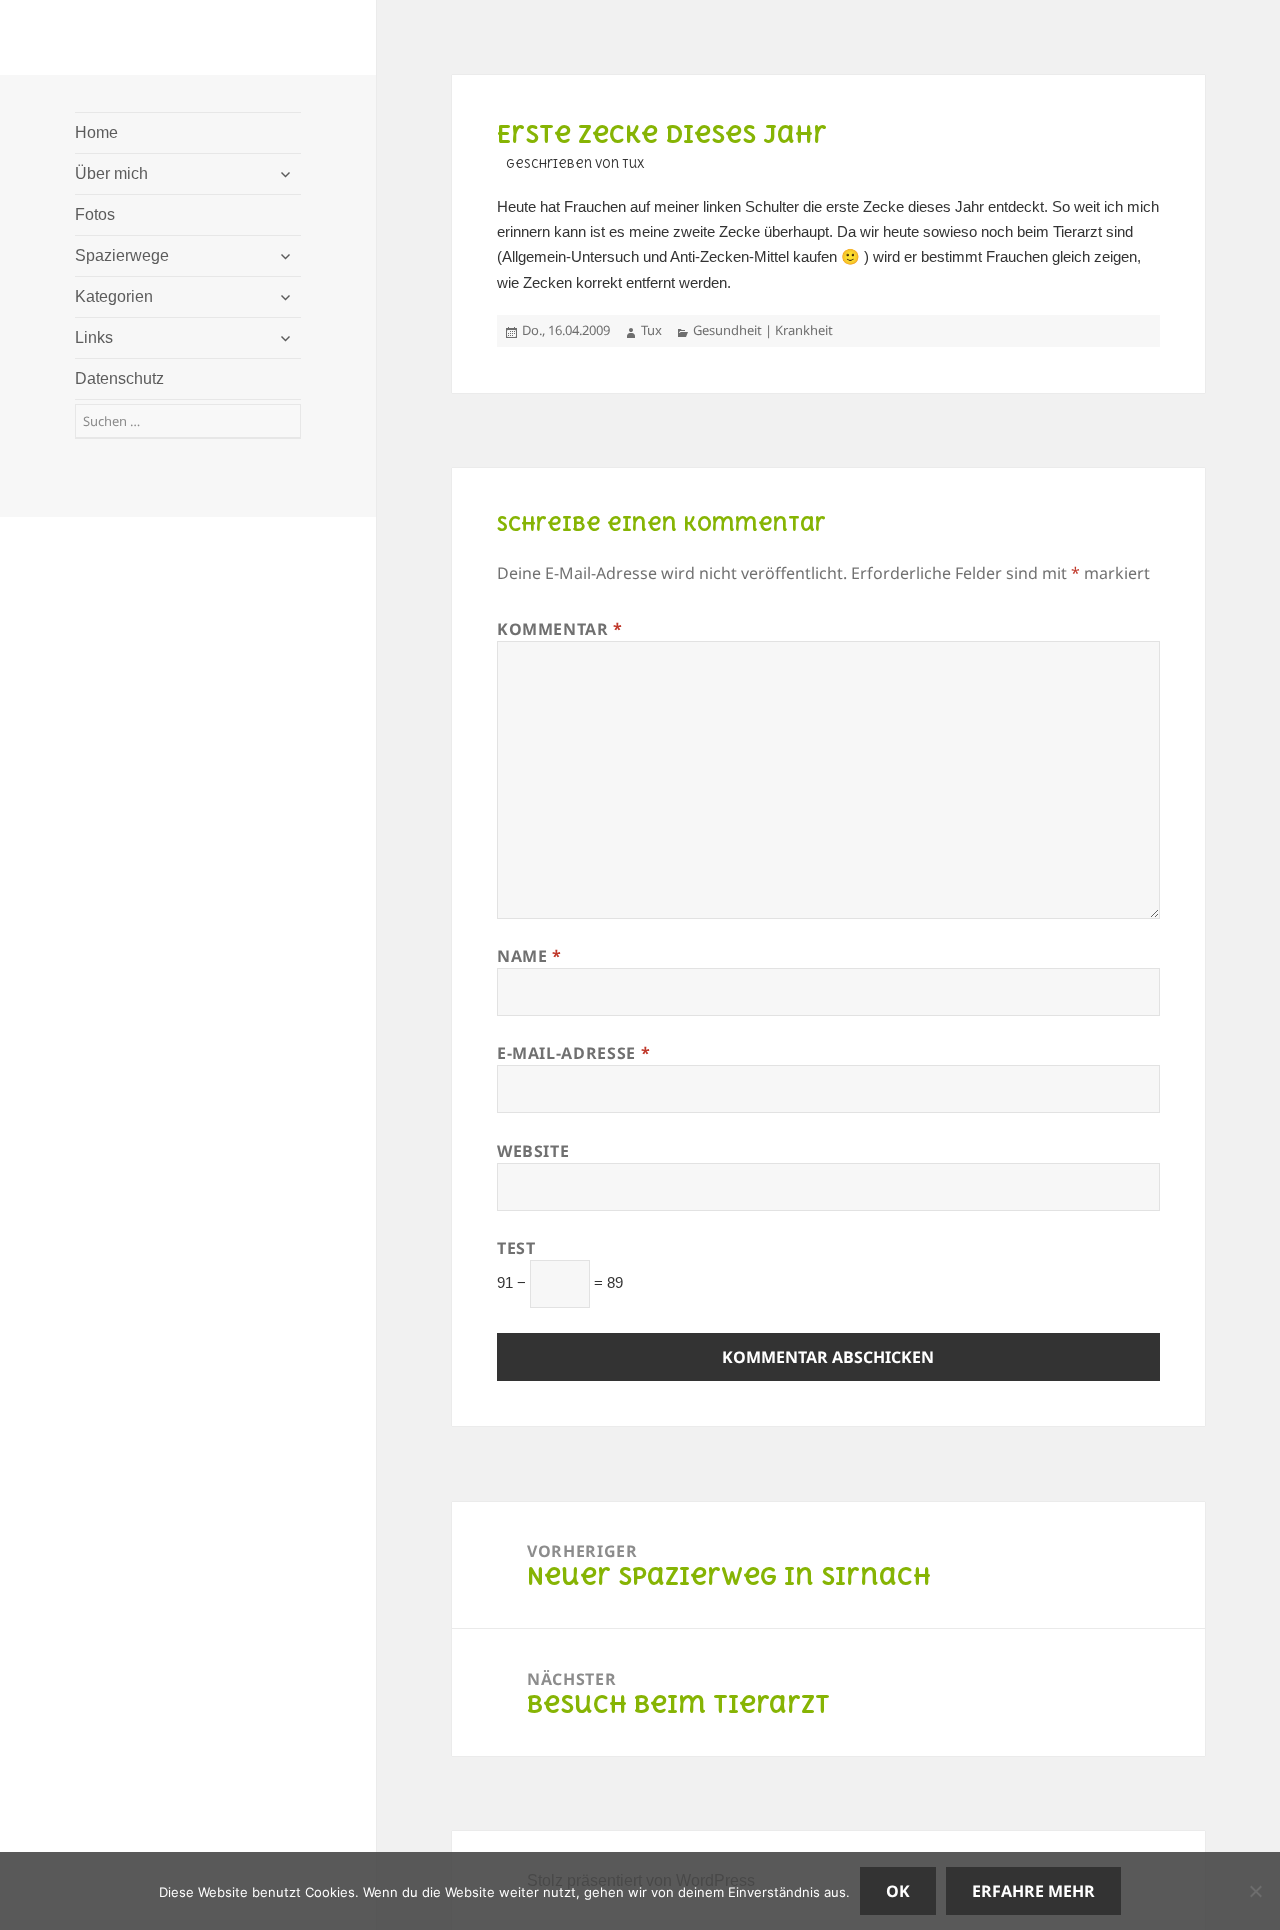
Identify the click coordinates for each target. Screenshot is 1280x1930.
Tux (651, 330)
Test (516, 1248)
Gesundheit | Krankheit (763, 330)
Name (529, 956)
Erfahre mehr (1033, 1891)
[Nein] (1255, 1891)
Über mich (111, 173)
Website (533, 1151)
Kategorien (114, 296)
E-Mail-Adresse (573, 1053)
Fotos (95, 214)
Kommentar (560, 629)
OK (898, 1891)
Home (96, 132)
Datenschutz (119, 378)
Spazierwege (122, 255)
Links (94, 337)
